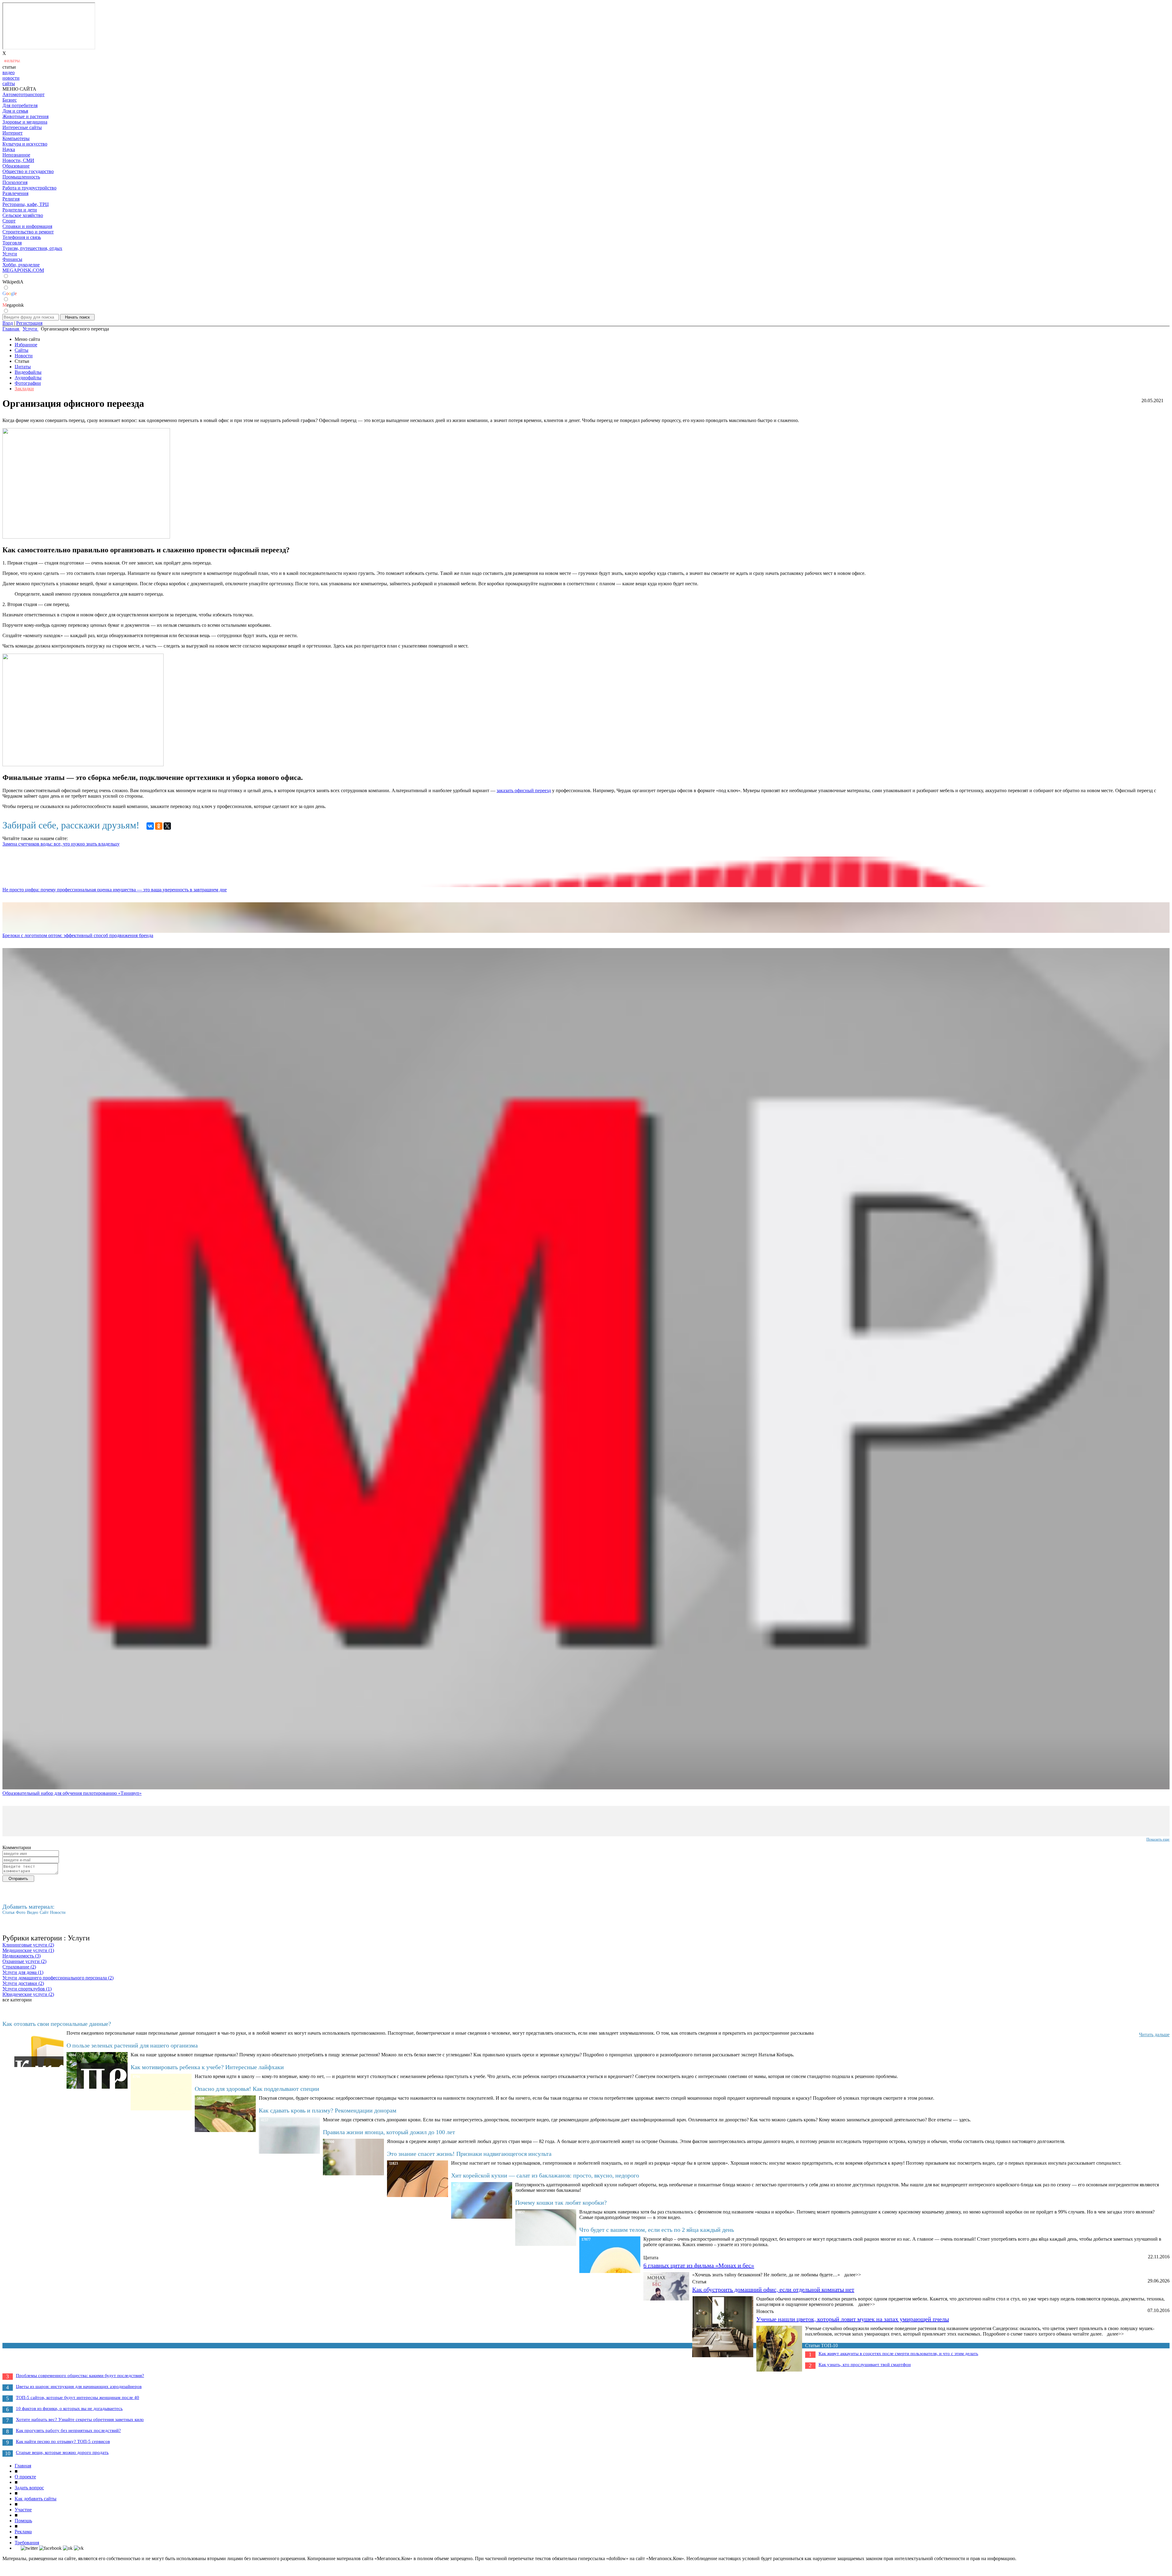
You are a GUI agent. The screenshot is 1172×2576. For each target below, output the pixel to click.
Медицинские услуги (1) (28, 1950)
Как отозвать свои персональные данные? (57, 2024)
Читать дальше (1154, 2035)
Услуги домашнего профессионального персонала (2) (58, 1978)
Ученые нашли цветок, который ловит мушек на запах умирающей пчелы (853, 2319)
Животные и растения (25, 116)
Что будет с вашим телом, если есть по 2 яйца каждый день (657, 2230)
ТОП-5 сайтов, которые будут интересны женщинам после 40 (78, 2397)
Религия (11, 199)
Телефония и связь (22, 237)
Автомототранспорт (24, 94)
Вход (8, 323)
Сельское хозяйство (23, 215)
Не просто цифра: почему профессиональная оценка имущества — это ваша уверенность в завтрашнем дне (115, 890)
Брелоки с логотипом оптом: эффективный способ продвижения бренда (78, 935)
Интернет (13, 133)
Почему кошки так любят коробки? (561, 2203)
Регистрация (29, 323)
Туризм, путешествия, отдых (32, 248)
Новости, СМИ (18, 160)
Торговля (12, 243)
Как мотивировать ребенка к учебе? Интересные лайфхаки (207, 2067)
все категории (17, 2000)
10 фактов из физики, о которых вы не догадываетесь (69, 2408)
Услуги (10, 254)
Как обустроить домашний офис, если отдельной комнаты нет (773, 2289)
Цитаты (23, 367)
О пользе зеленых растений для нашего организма (132, 2045)
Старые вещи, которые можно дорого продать (62, 2452)
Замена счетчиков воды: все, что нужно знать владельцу (61, 844)
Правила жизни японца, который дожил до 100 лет (389, 2132)
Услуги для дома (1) (23, 1972)
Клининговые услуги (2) (28, 1945)
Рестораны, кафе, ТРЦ (26, 204)
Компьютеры (16, 138)
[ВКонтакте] (150, 826)
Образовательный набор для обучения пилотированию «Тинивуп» (72, 1793)
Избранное (26, 345)
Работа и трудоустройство (29, 188)
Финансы (12, 259)
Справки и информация (27, 226)
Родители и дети (20, 210)
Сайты (22, 350)
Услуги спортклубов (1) (27, 1989)
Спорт (9, 221)
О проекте (25, 2477)
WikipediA (13, 282)
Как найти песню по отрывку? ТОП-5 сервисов (63, 2441)
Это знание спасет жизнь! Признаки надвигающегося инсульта (469, 2154)
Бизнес (10, 100)
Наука (9, 149)
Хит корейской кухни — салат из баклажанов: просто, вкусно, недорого (545, 2175)
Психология (15, 182)
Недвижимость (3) (22, 1956)
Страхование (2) (19, 1967)
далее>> (853, 2275)
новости (11, 78)
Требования (27, 2543)
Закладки (24, 389)
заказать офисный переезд (524, 790)
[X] (167, 826)
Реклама (23, 2532)
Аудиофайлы (28, 378)
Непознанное (16, 155)
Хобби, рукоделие (21, 265)
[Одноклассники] (159, 826)
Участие (23, 2510)
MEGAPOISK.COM (23, 270)
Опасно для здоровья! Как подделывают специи (257, 2089)
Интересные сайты (22, 127)
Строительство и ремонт (28, 232)
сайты (9, 83)
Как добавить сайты (36, 2499)
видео (9, 72)
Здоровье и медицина (25, 122)
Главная (23, 2466)
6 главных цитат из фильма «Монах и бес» (699, 2265)
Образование (16, 166)
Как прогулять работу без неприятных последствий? (68, 2430)
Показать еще (1158, 1839)
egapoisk (13, 305)
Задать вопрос (29, 2488)
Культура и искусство (25, 144)
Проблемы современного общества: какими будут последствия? (80, 2376)
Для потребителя (20, 105)
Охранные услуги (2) (24, 1961)
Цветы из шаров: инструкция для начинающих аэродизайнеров (79, 2387)
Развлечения (15, 193)
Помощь (23, 2521)
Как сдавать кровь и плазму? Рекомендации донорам (328, 2110)
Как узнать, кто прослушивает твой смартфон (865, 2365)
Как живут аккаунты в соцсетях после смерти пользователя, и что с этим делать (898, 2354)
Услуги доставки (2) (23, 1983)
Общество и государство (28, 171)
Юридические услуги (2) (28, 1994)
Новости (24, 356)
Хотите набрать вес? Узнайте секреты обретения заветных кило (80, 2419)
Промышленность (21, 177)
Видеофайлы (28, 372)
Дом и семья (15, 111)
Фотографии (28, 383)
